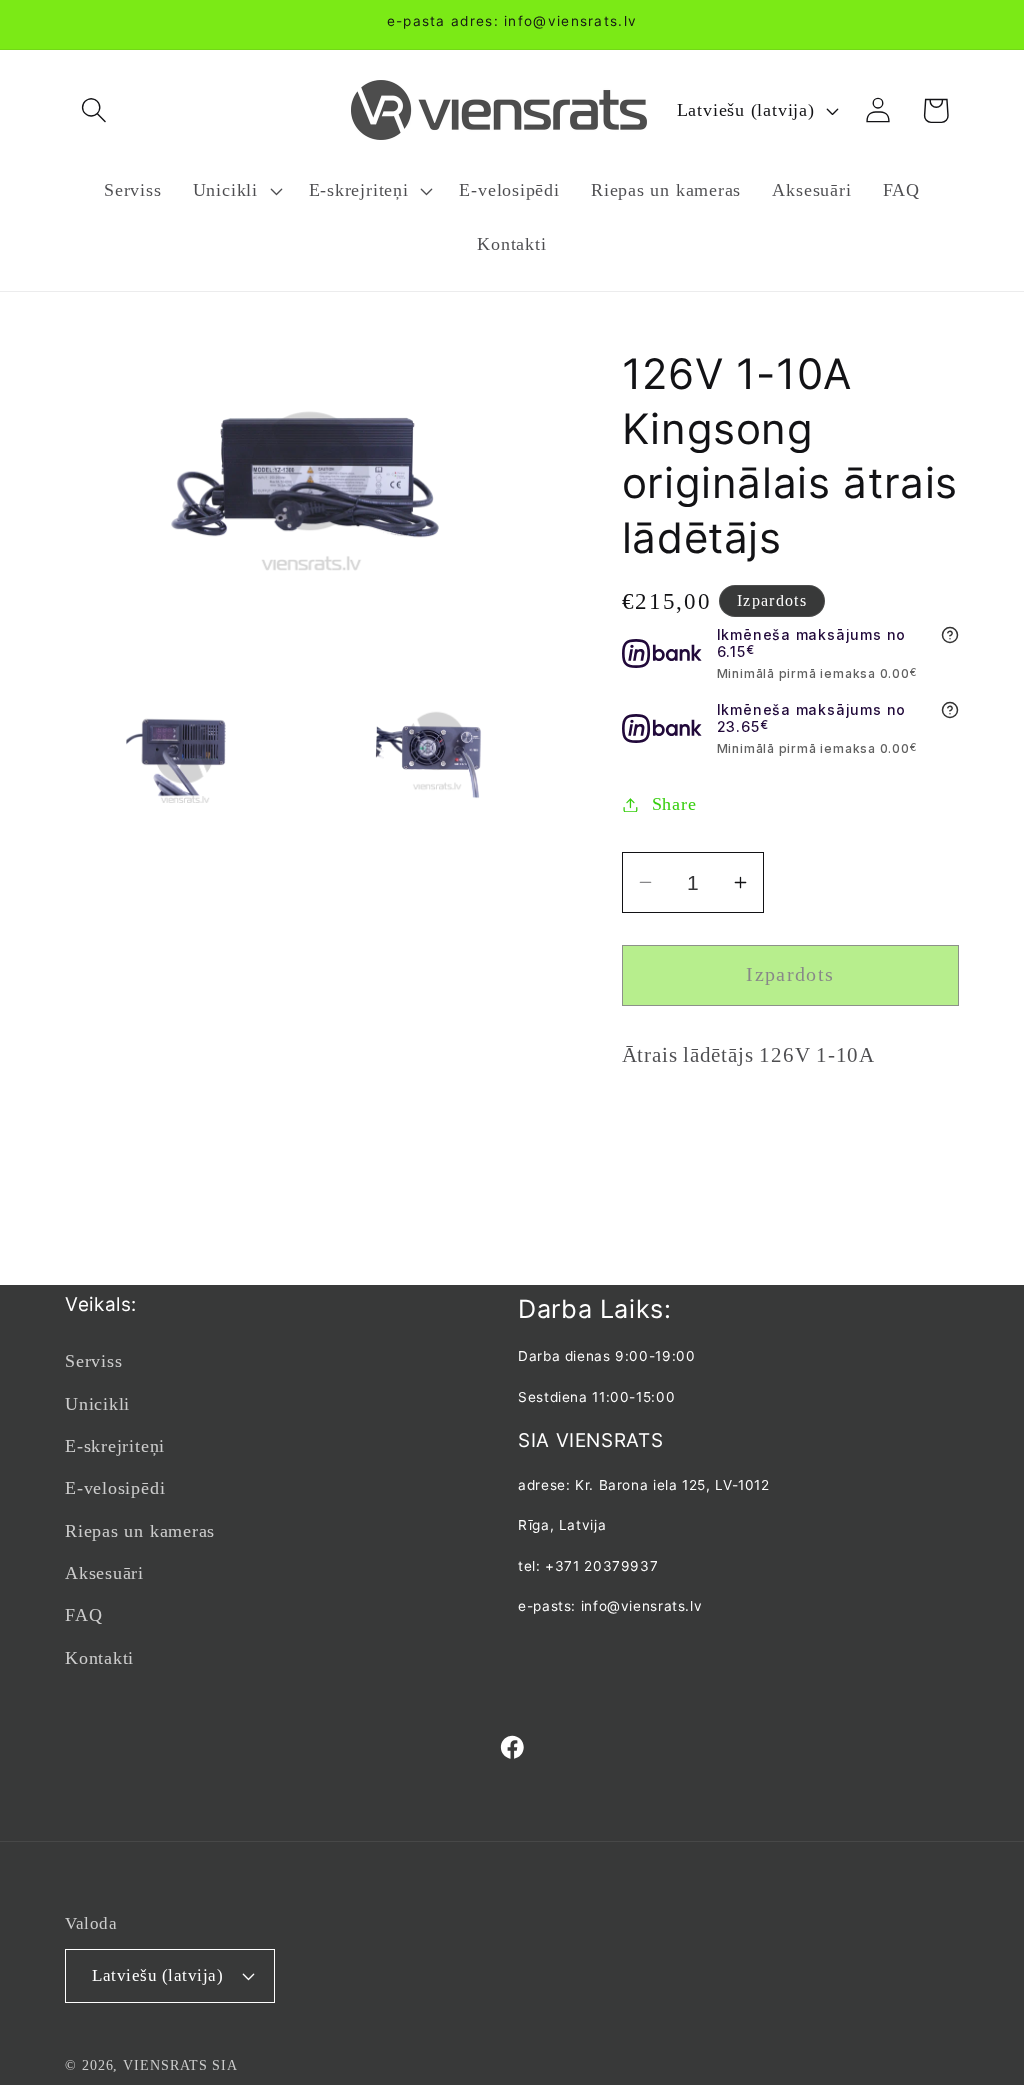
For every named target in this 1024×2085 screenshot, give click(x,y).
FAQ (83, 1615)
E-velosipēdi (115, 1488)
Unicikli (97, 1404)
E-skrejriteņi (115, 1446)
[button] (93, 110)
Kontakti (99, 1658)
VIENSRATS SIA (180, 2065)
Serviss (93, 1361)
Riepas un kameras (140, 1531)
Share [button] (674, 804)
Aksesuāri (104, 1573)
